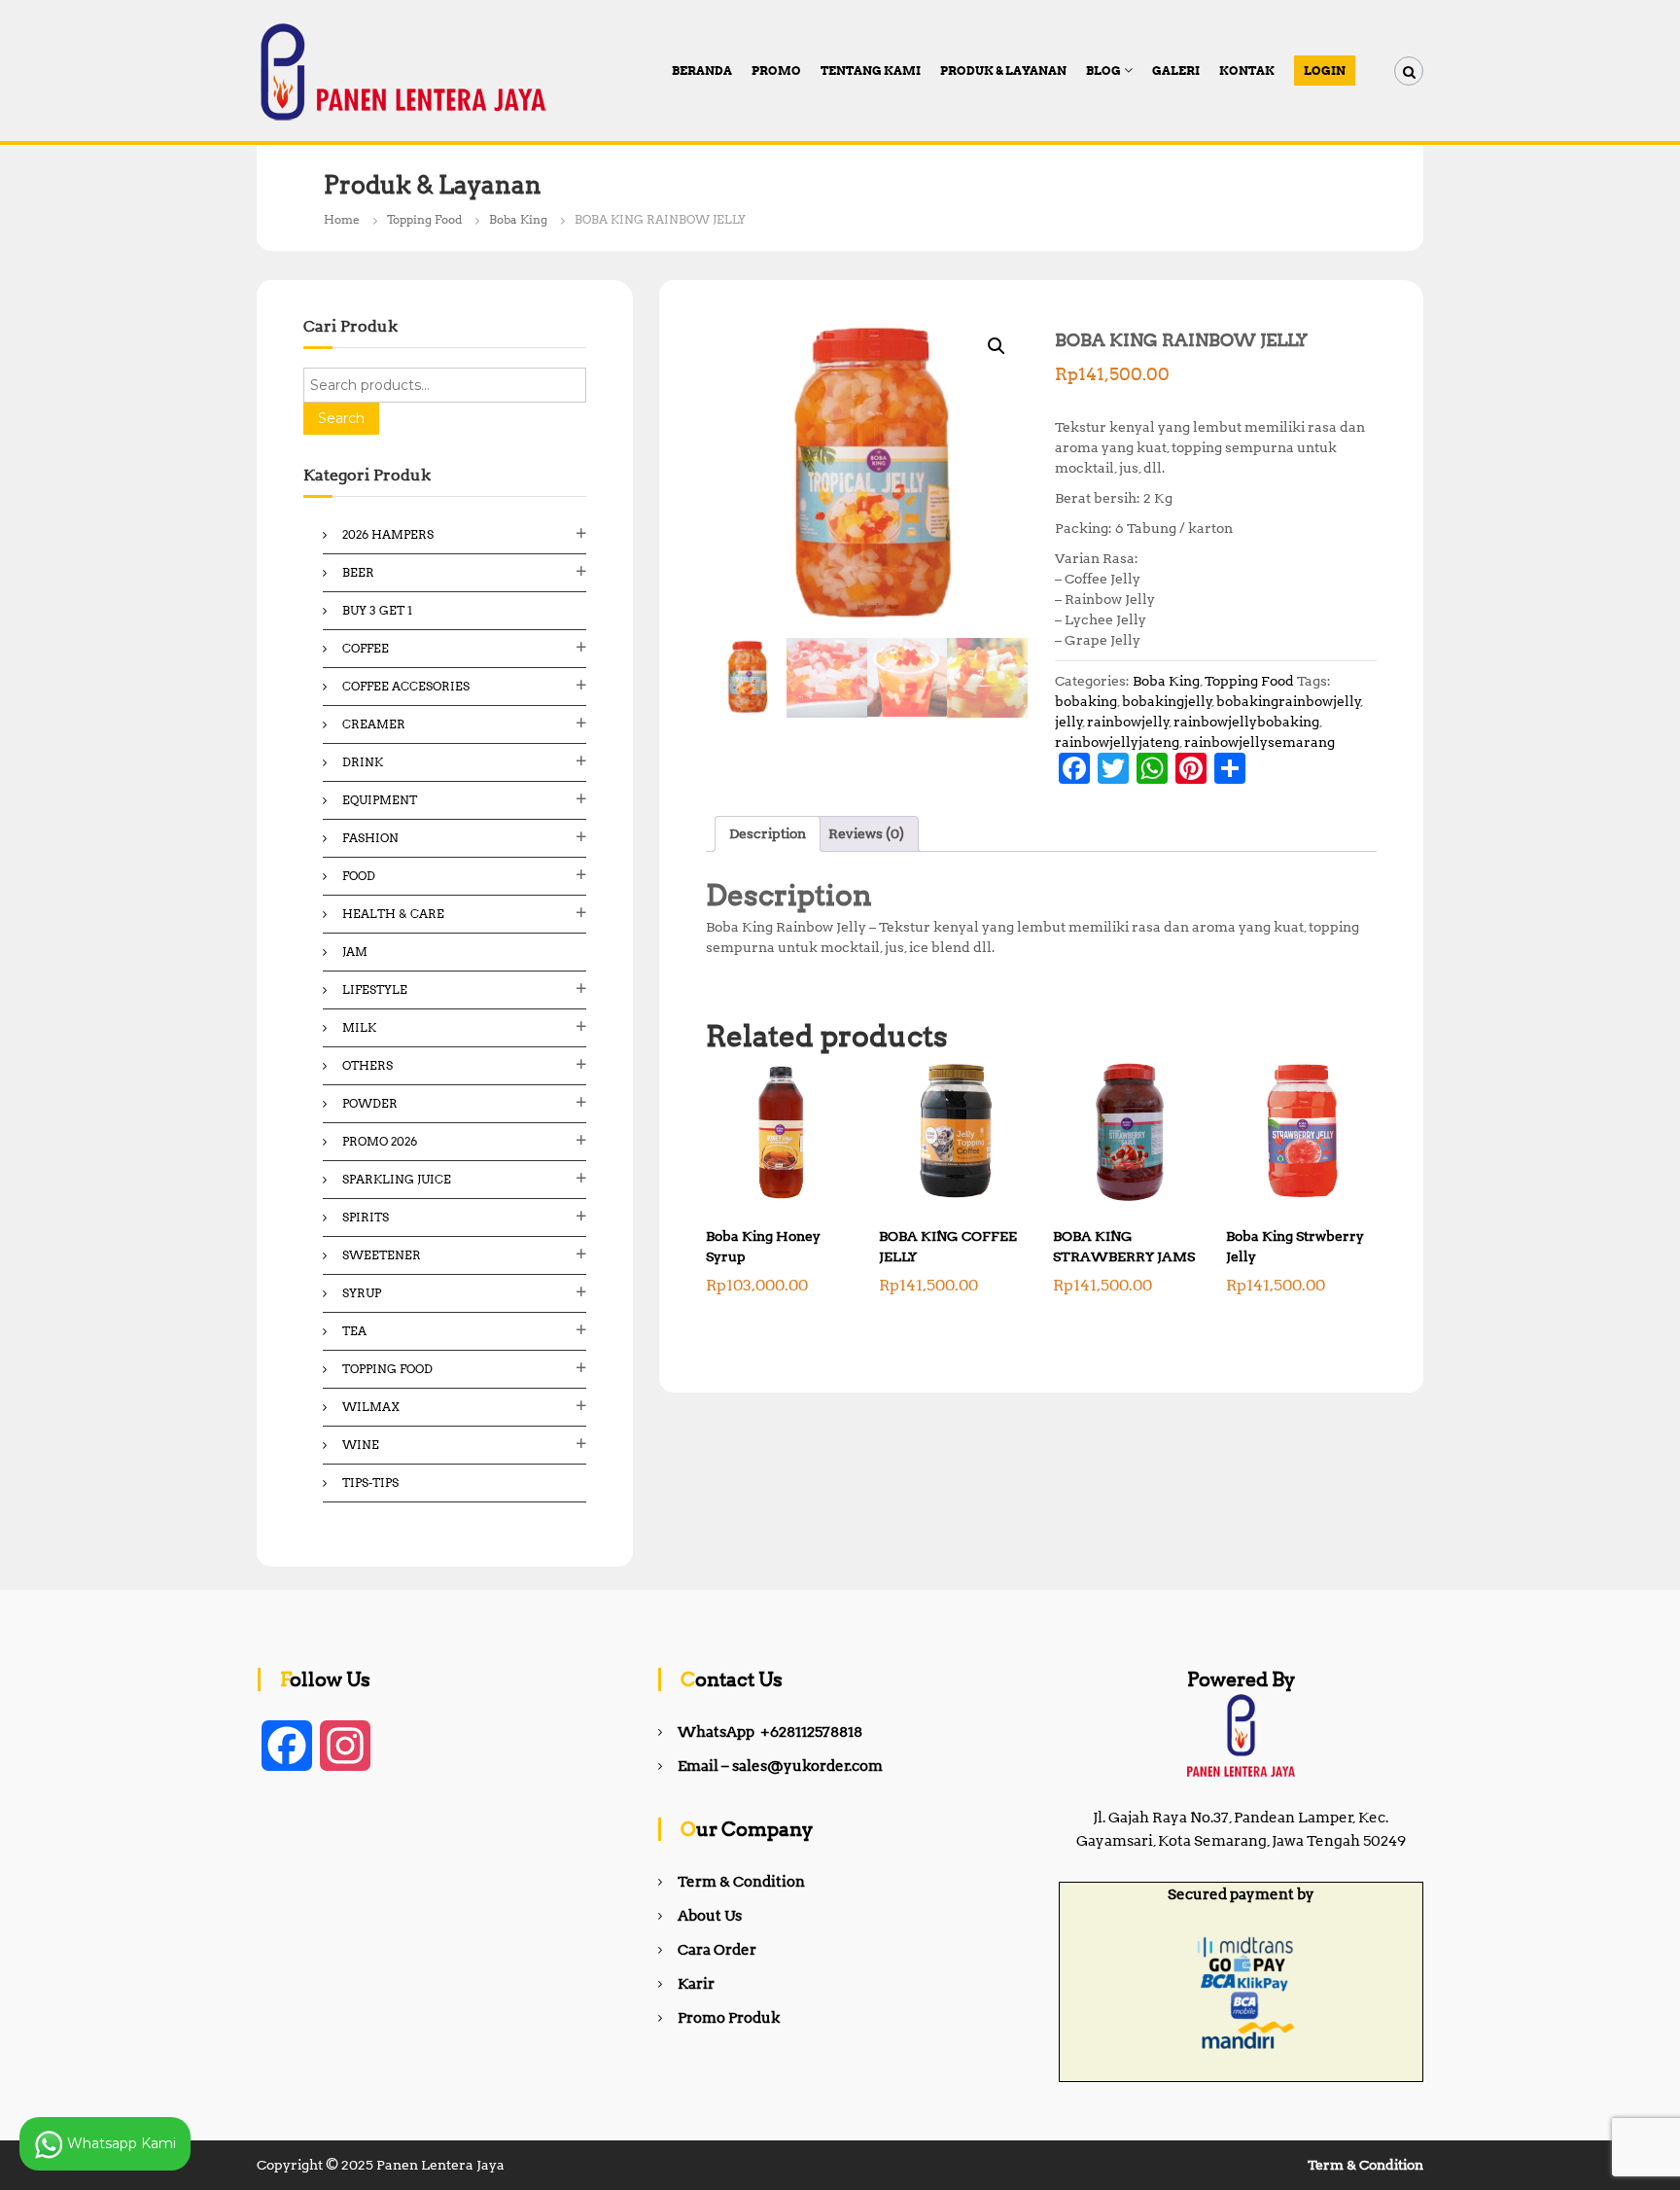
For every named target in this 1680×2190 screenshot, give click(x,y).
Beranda (702, 71)
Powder (370, 1103)
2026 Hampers (388, 534)
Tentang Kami (871, 71)
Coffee (366, 648)
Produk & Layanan (1003, 71)
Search (341, 418)
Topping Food (424, 219)
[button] (997, 346)
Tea (354, 1331)
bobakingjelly (1167, 701)
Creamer (374, 724)
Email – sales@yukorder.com (780, 1766)
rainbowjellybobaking (1246, 722)
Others (367, 1065)
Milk (359, 1027)
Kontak (1247, 71)
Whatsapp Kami (120, 2142)
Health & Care (393, 914)
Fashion (370, 838)
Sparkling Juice (397, 1179)
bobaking (1086, 701)
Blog (1103, 71)
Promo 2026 (380, 1141)
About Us (710, 1916)
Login (1325, 71)
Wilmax (371, 1407)
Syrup (362, 1293)
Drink (363, 762)
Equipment (380, 800)
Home (342, 219)
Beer (358, 572)
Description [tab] (768, 833)
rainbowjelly (1128, 722)
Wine (361, 1445)
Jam (355, 952)
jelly (1069, 722)
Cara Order (717, 1950)
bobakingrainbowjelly (1289, 701)
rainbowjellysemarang (1260, 742)
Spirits (366, 1217)
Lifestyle (375, 989)
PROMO (776, 71)
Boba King (518, 219)
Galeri (1176, 71)
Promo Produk (729, 2018)
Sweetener (382, 1255)
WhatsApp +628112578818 (770, 1732)
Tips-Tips (370, 1483)
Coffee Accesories (406, 686)
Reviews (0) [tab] (866, 833)
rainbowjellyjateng (1117, 742)
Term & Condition (741, 1882)
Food (359, 876)
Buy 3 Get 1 (377, 610)
